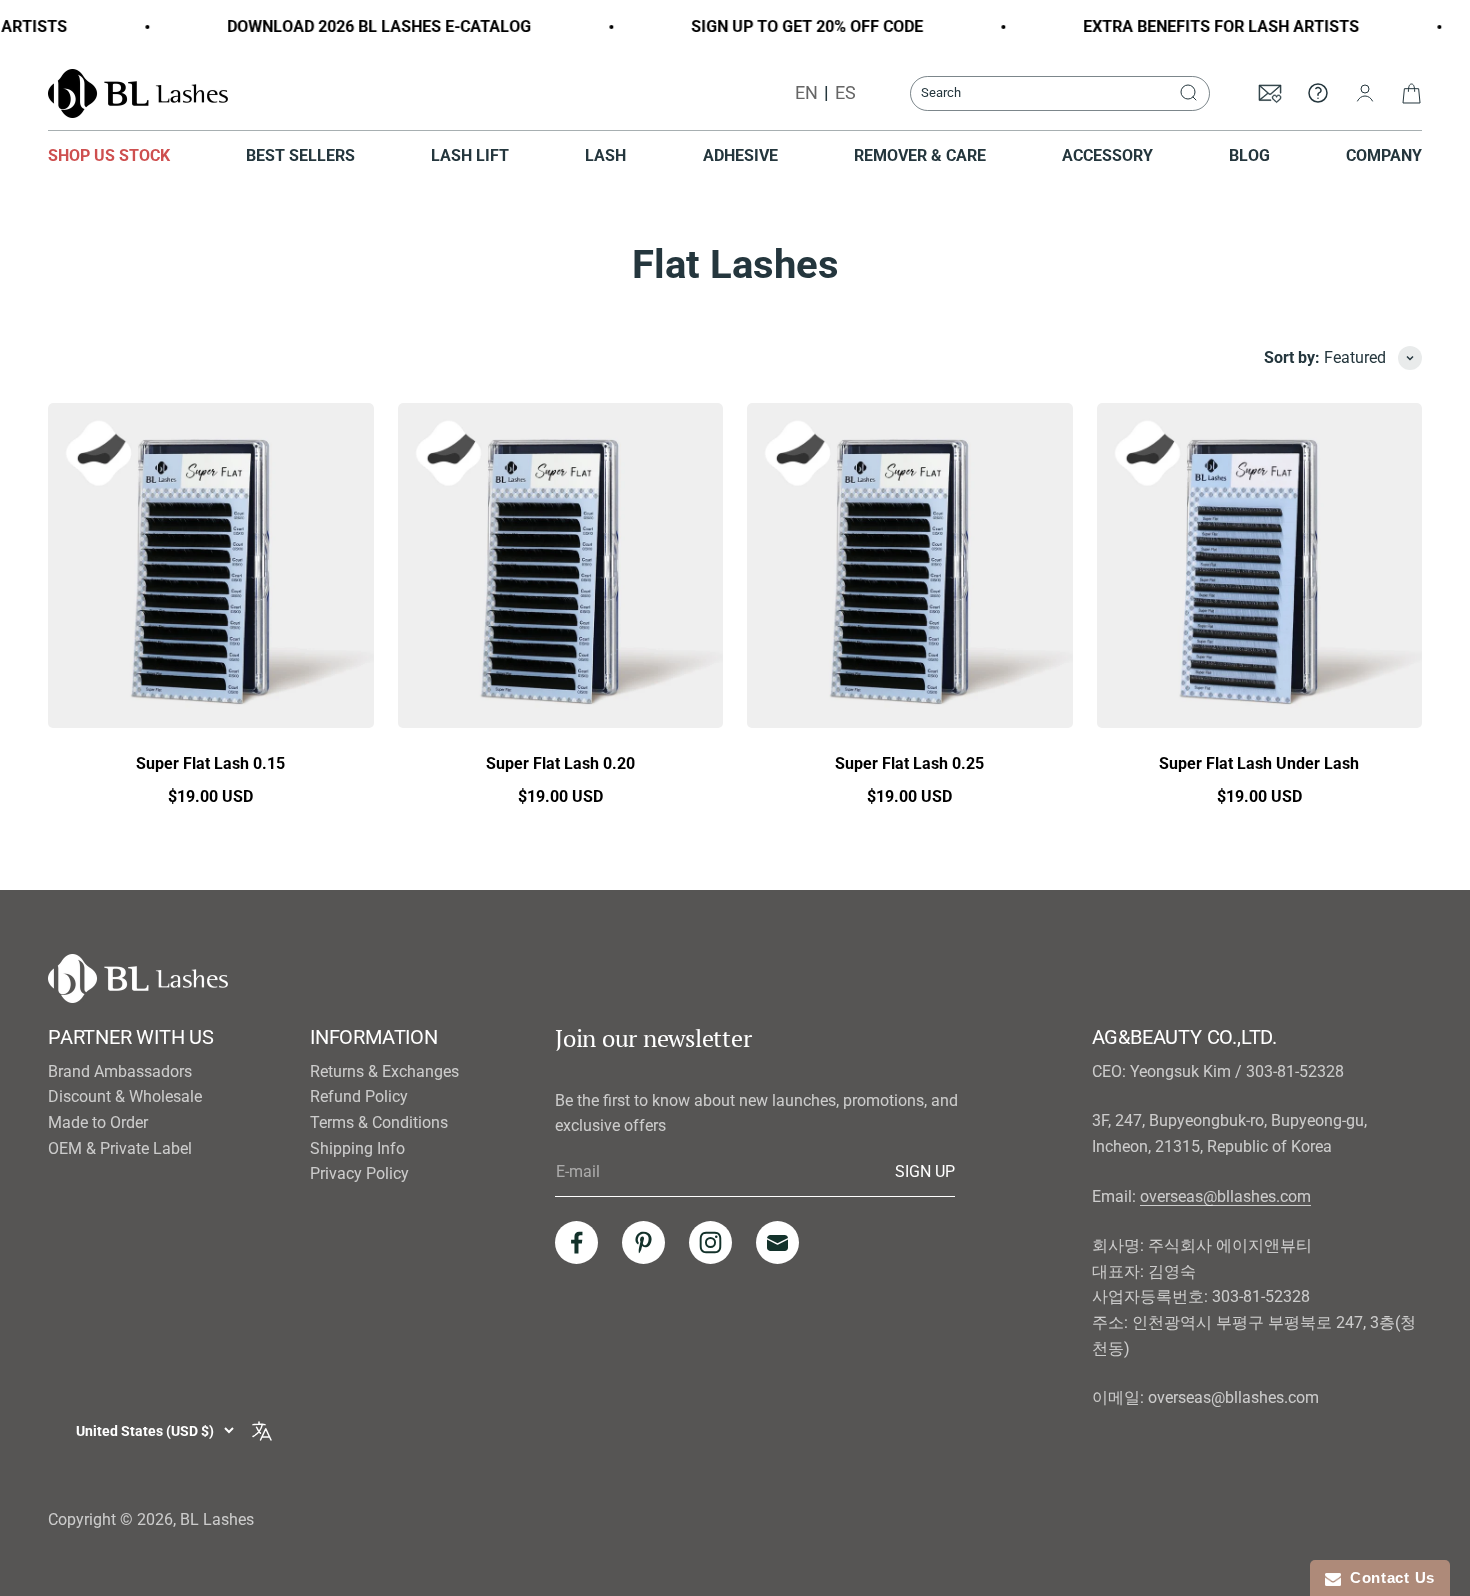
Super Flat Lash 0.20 (560, 763)
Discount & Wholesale (125, 1096)
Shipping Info (357, 1148)
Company (1384, 155)
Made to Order (98, 1122)
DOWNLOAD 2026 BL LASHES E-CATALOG (359, 26)
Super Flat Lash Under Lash (1259, 763)
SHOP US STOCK (109, 155)
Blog (1249, 155)
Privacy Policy (359, 1173)
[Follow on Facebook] (576, 1242)
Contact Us (1388, 1577)
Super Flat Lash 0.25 (909, 763)
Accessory (1107, 155)
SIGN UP (925, 1171)
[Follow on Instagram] (710, 1242)
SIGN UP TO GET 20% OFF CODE (787, 26)
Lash (605, 155)
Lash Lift (470, 155)
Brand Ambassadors (120, 1071)
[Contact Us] (1318, 93)
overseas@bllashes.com (1225, 1196)
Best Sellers (300, 155)
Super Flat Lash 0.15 (210, 763)
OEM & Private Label (120, 1148)
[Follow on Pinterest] (643, 1242)
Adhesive (740, 155)
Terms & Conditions (379, 1122)
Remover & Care (920, 155)
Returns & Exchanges (384, 1071)
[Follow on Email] (777, 1242)
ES (845, 93)
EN (806, 93)
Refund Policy (359, 1096)
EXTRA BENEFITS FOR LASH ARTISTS (1201, 26)
